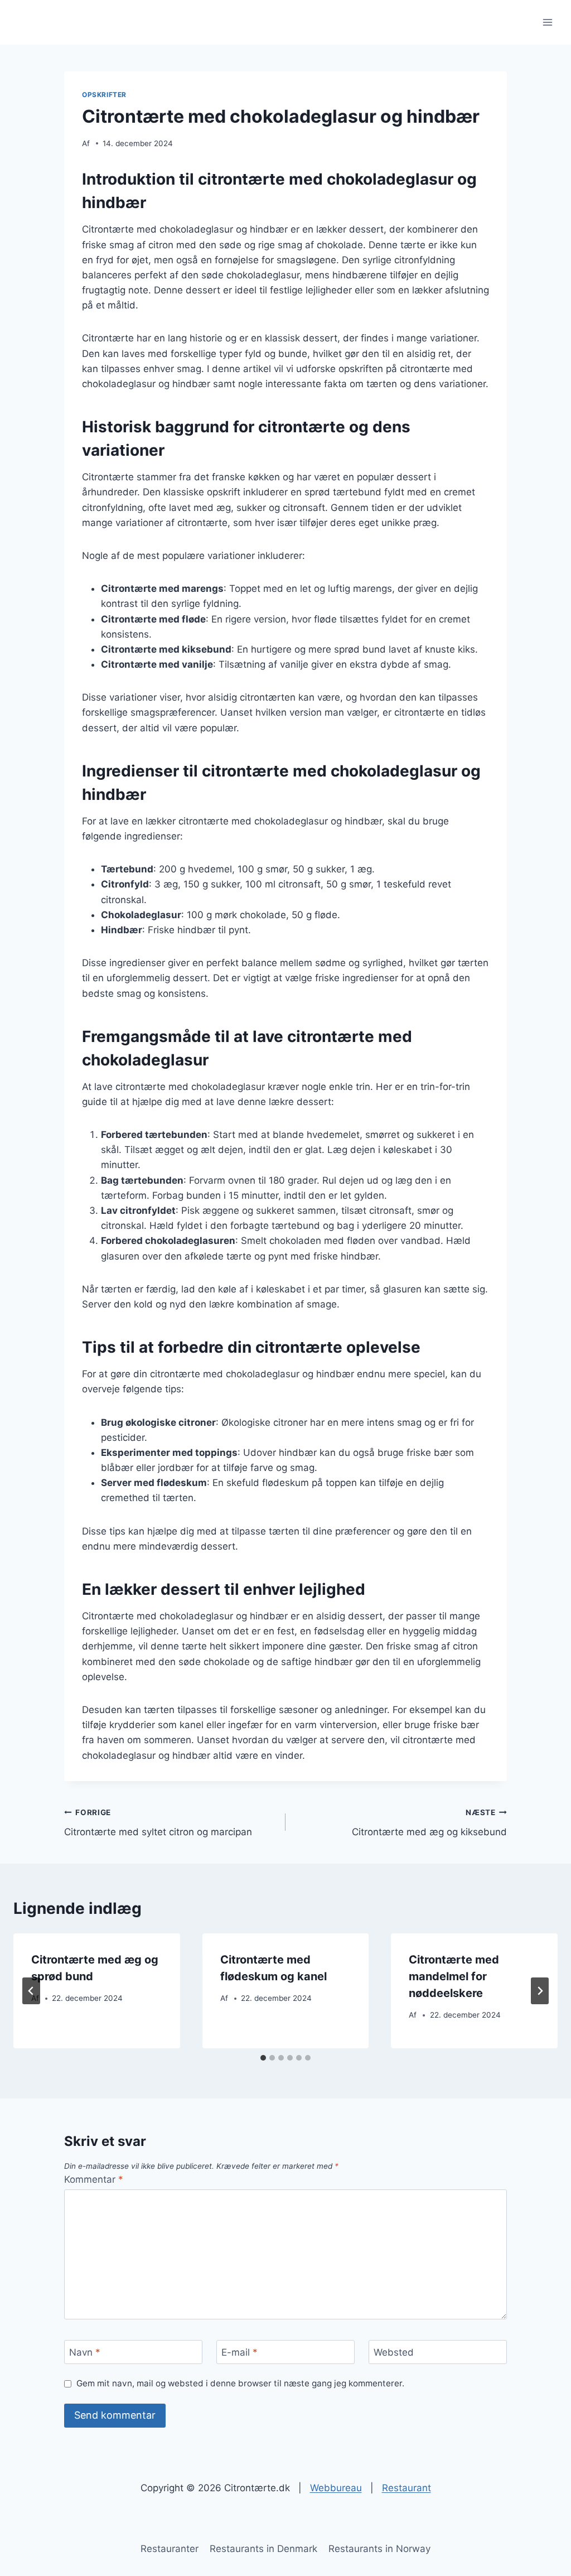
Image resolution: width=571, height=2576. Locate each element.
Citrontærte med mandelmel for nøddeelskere (454, 1976)
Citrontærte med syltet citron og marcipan (158, 1823)
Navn (85, 2352)
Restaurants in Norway (379, 2549)
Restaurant (407, 2488)
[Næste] (540, 1991)
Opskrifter (104, 95)
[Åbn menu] (547, 22)
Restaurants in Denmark (263, 2549)
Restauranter (170, 2549)
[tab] (263, 2058)
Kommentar (94, 2179)
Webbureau (336, 2488)
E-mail (239, 2352)
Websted (394, 2352)
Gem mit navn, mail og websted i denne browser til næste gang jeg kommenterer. (240, 2383)
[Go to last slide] (31, 1991)
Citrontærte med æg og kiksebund (429, 1823)
